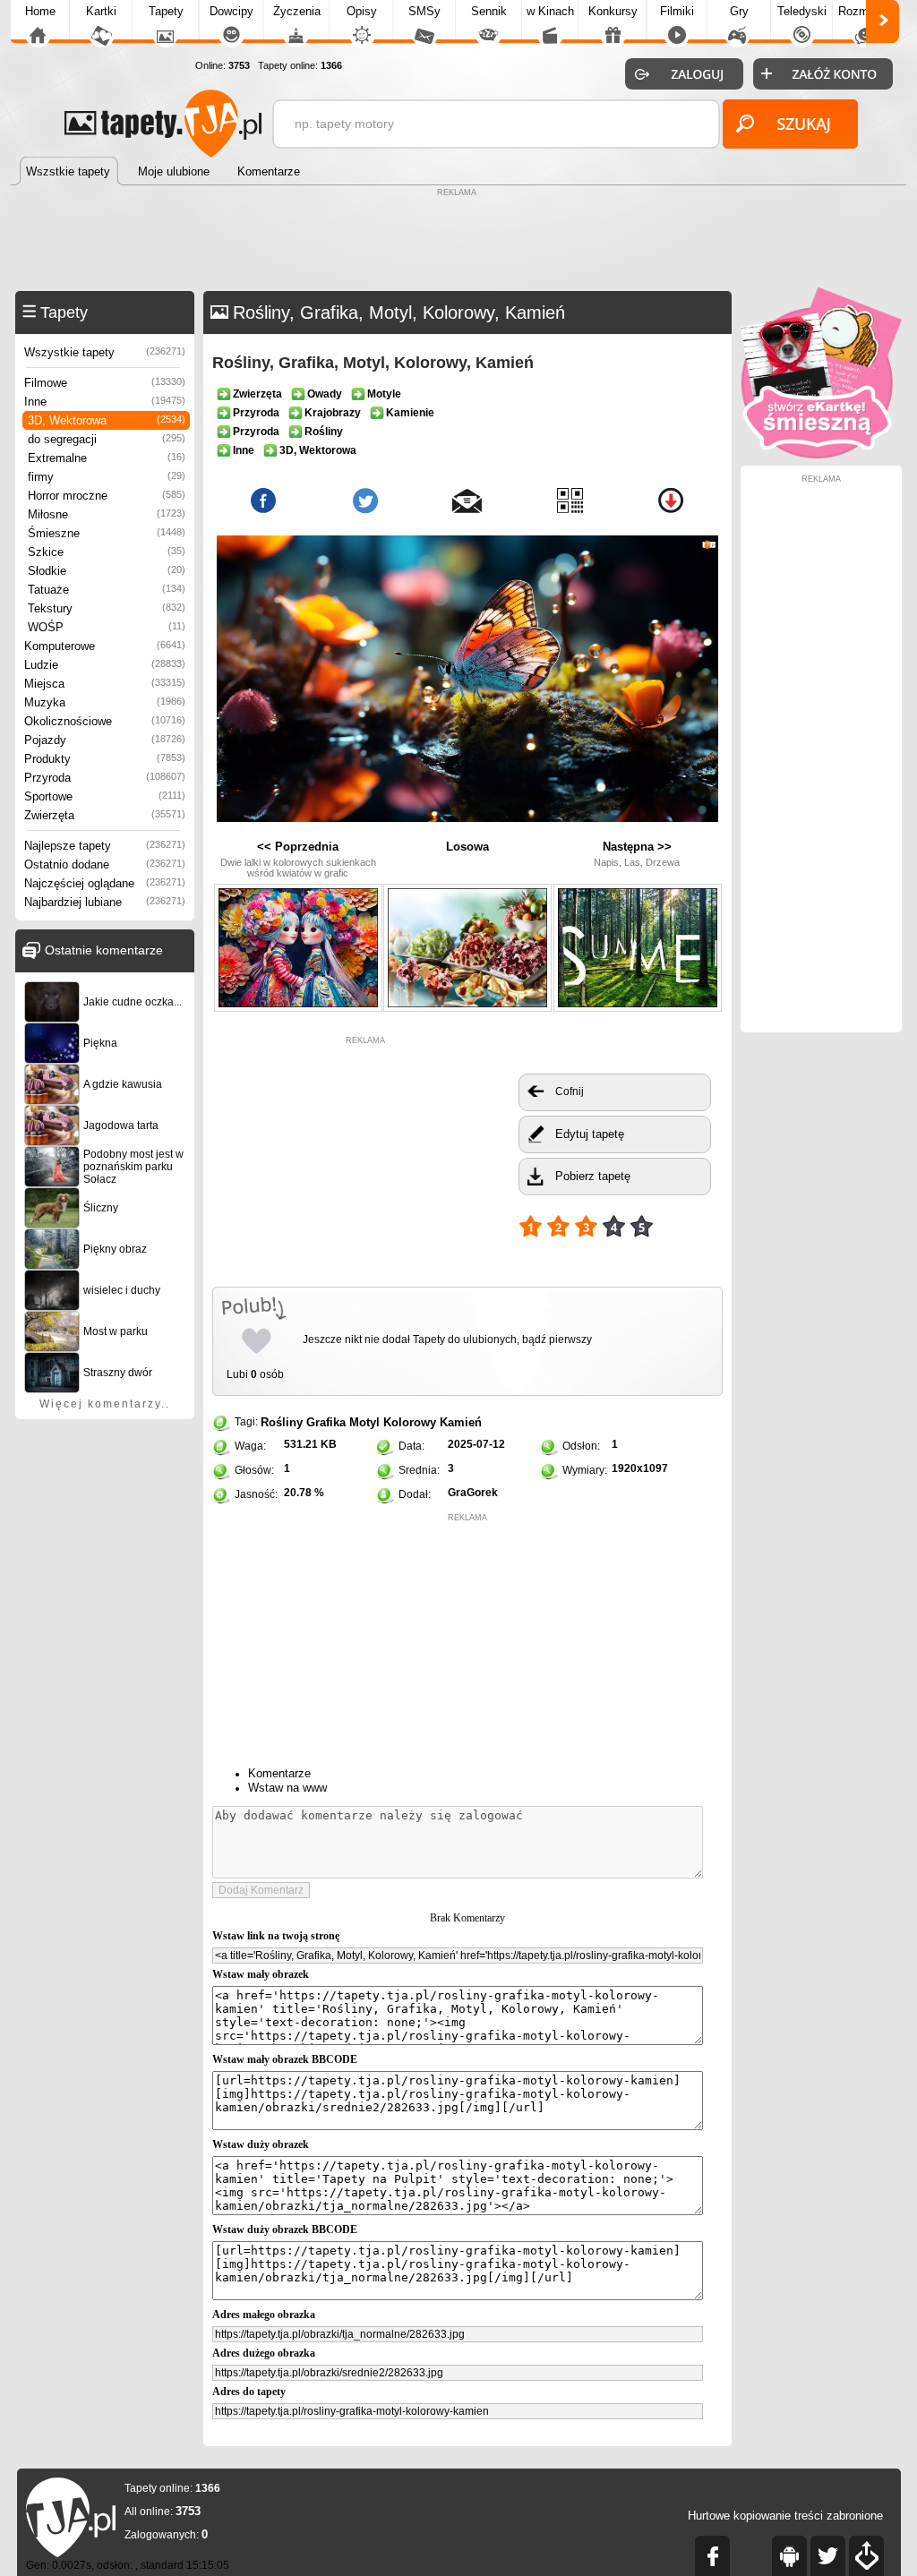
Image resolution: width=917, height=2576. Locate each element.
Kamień (461, 1422)
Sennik (489, 11)
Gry (739, 11)
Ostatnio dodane (105, 864)
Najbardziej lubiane (105, 902)
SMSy (424, 11)
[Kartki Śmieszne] (821, 454)
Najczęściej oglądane (105, 883)
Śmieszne (107, 533)
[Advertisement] (458, 242)
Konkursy (613, 11)
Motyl (364, 1422)
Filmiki (677, 11)
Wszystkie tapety (105, 352)
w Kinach (550, 11)
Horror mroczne (107, 496)
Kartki (101, 11)
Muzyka (105, 702)
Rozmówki (865, 11)
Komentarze (279, 1773)
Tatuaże (107, 590)
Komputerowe (105, 646)
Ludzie (105, 665)
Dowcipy (231, 11)
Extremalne (107, 458)
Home (40, 11)
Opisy (362, 11)
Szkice (107, 552)
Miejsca (105, 684)
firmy (107, 477)
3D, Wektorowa (107, 420)
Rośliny (282, 1422)
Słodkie (107, 571)
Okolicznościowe (105, 721)
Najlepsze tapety (105, 846)
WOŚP (107, 627)
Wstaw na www (287, 1788)
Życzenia (297, 11)
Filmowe (105, 383)
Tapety (166, 11)
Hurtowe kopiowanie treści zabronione (785, 2516)
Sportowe (105, 796)
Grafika (326, 1422)
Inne (105, 402)
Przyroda (105, 778)
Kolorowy (410, 1422)
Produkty (105, 759)
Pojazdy (105, 740)
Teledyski (802, 11)
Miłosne (107, 514)
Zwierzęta (105, 815)
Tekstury (107, 608)
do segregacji (107, 439)
